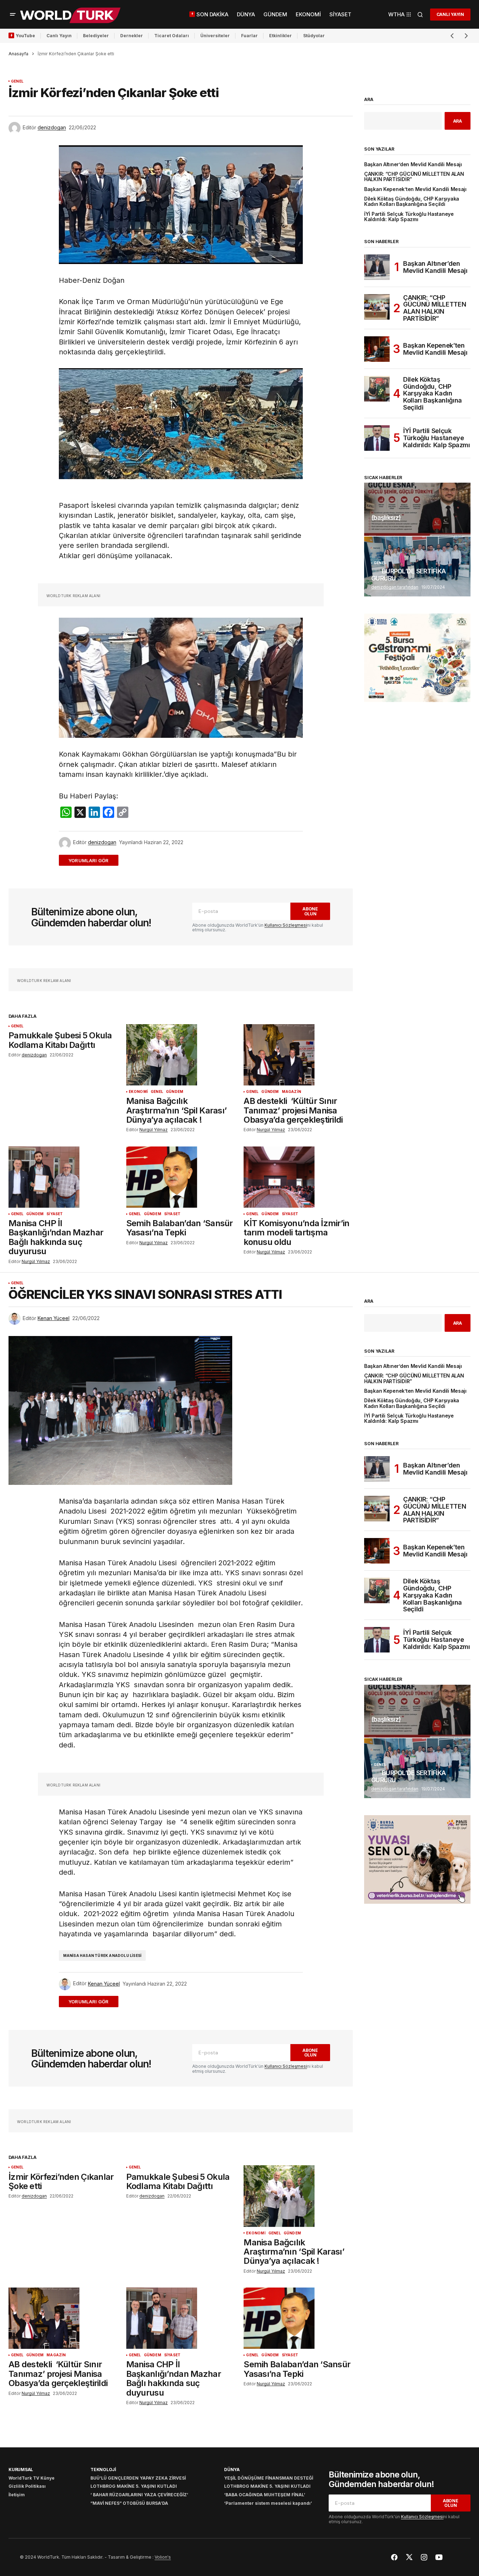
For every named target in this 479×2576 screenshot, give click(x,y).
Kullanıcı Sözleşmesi (286, 925)
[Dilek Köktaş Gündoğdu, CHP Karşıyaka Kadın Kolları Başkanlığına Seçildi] (377, 389)
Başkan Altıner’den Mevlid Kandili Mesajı (413, 165)
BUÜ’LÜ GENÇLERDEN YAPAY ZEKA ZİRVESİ (138, 2478)
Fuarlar (249, 36)
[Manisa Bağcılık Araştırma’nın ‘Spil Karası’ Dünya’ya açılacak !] (181, 1055)
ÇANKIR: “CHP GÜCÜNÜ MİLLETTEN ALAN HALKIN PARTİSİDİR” (414, 177)
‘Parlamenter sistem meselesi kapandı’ (268, 2503)
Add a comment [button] (93, 860)
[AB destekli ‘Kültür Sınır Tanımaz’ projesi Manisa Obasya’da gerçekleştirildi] (298, 1055)
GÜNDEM (175, 1092)
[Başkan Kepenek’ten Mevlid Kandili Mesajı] (377, 349)
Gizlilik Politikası (27, 2486)
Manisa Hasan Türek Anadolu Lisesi (102, 1955)
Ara (369, 100)
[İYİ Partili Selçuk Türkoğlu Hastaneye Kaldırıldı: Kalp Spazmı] (377, 438)
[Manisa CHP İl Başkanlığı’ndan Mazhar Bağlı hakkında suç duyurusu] (63, 1177)
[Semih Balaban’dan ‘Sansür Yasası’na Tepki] (181, 1177)
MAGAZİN (291, 1092)
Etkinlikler (280, 36)
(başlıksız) (386, 518)
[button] (13, 15)
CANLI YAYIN (450, 14)
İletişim (17, 2495)
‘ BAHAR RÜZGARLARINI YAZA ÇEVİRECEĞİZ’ (139, 2495)
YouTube (25, 36)
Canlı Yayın (59, 36)
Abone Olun (310, 911)
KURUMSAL (21, 2470)
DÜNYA (232, 2470)
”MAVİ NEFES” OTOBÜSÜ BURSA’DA (129, 2503)
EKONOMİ (138, 1092)
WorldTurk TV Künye (32, 2478)
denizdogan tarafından (395, 587)
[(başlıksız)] (417, 509)
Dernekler (132, 36)
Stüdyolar (314, 36)
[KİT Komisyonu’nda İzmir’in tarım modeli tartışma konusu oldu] (298, 1177)
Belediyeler (96, 36)
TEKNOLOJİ (103, 2470)
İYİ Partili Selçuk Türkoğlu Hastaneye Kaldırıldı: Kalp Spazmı (409, 217)
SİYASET (55, 1214)
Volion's (163, 2557)
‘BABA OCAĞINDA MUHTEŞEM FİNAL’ (265, 2495)
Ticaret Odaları (172, 36)
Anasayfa (18, 54)
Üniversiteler (215, 36)
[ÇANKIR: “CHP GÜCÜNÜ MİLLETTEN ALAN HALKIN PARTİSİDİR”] (377, 307)
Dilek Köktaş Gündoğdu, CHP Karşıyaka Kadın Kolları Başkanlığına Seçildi (412, 202)
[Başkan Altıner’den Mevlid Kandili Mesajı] (377, 267)
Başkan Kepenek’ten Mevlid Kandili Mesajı (415, 189)
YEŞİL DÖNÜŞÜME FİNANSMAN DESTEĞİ (269, 2478)
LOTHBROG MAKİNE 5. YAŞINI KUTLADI (134, 2486)
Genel (17, 81)
